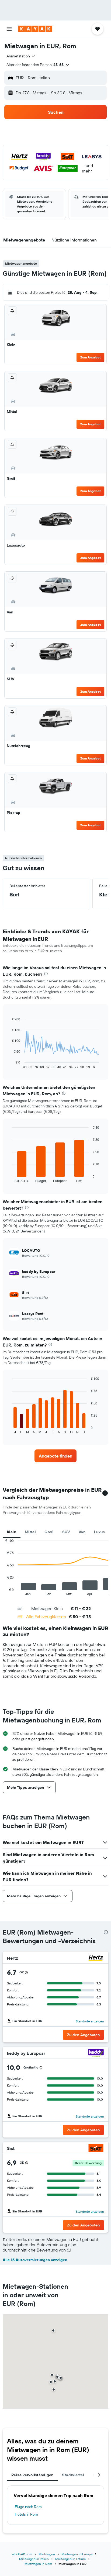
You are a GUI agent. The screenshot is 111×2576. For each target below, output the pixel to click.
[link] (56, 1456)
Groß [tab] (49, 1532)
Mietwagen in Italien (34, 2559)
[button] (9, 29)
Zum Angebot (91, 357)
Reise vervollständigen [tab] (32, 2475)
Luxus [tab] (99, 1532)
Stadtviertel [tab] (73, 2475)
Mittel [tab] (30, 1532)
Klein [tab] (12, 1532)
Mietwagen (47, 2554)
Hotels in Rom (26, 2514)
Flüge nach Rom (28, 2507)
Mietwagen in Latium (70, 2559)
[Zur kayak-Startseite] (35, 29)
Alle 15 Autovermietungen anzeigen (35, 2260)
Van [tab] (82, 1532)
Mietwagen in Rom (38, 2564)
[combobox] (21, 56)
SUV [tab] (66, 1532)
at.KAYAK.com (22, 2554)
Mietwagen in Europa (77, 2554)
